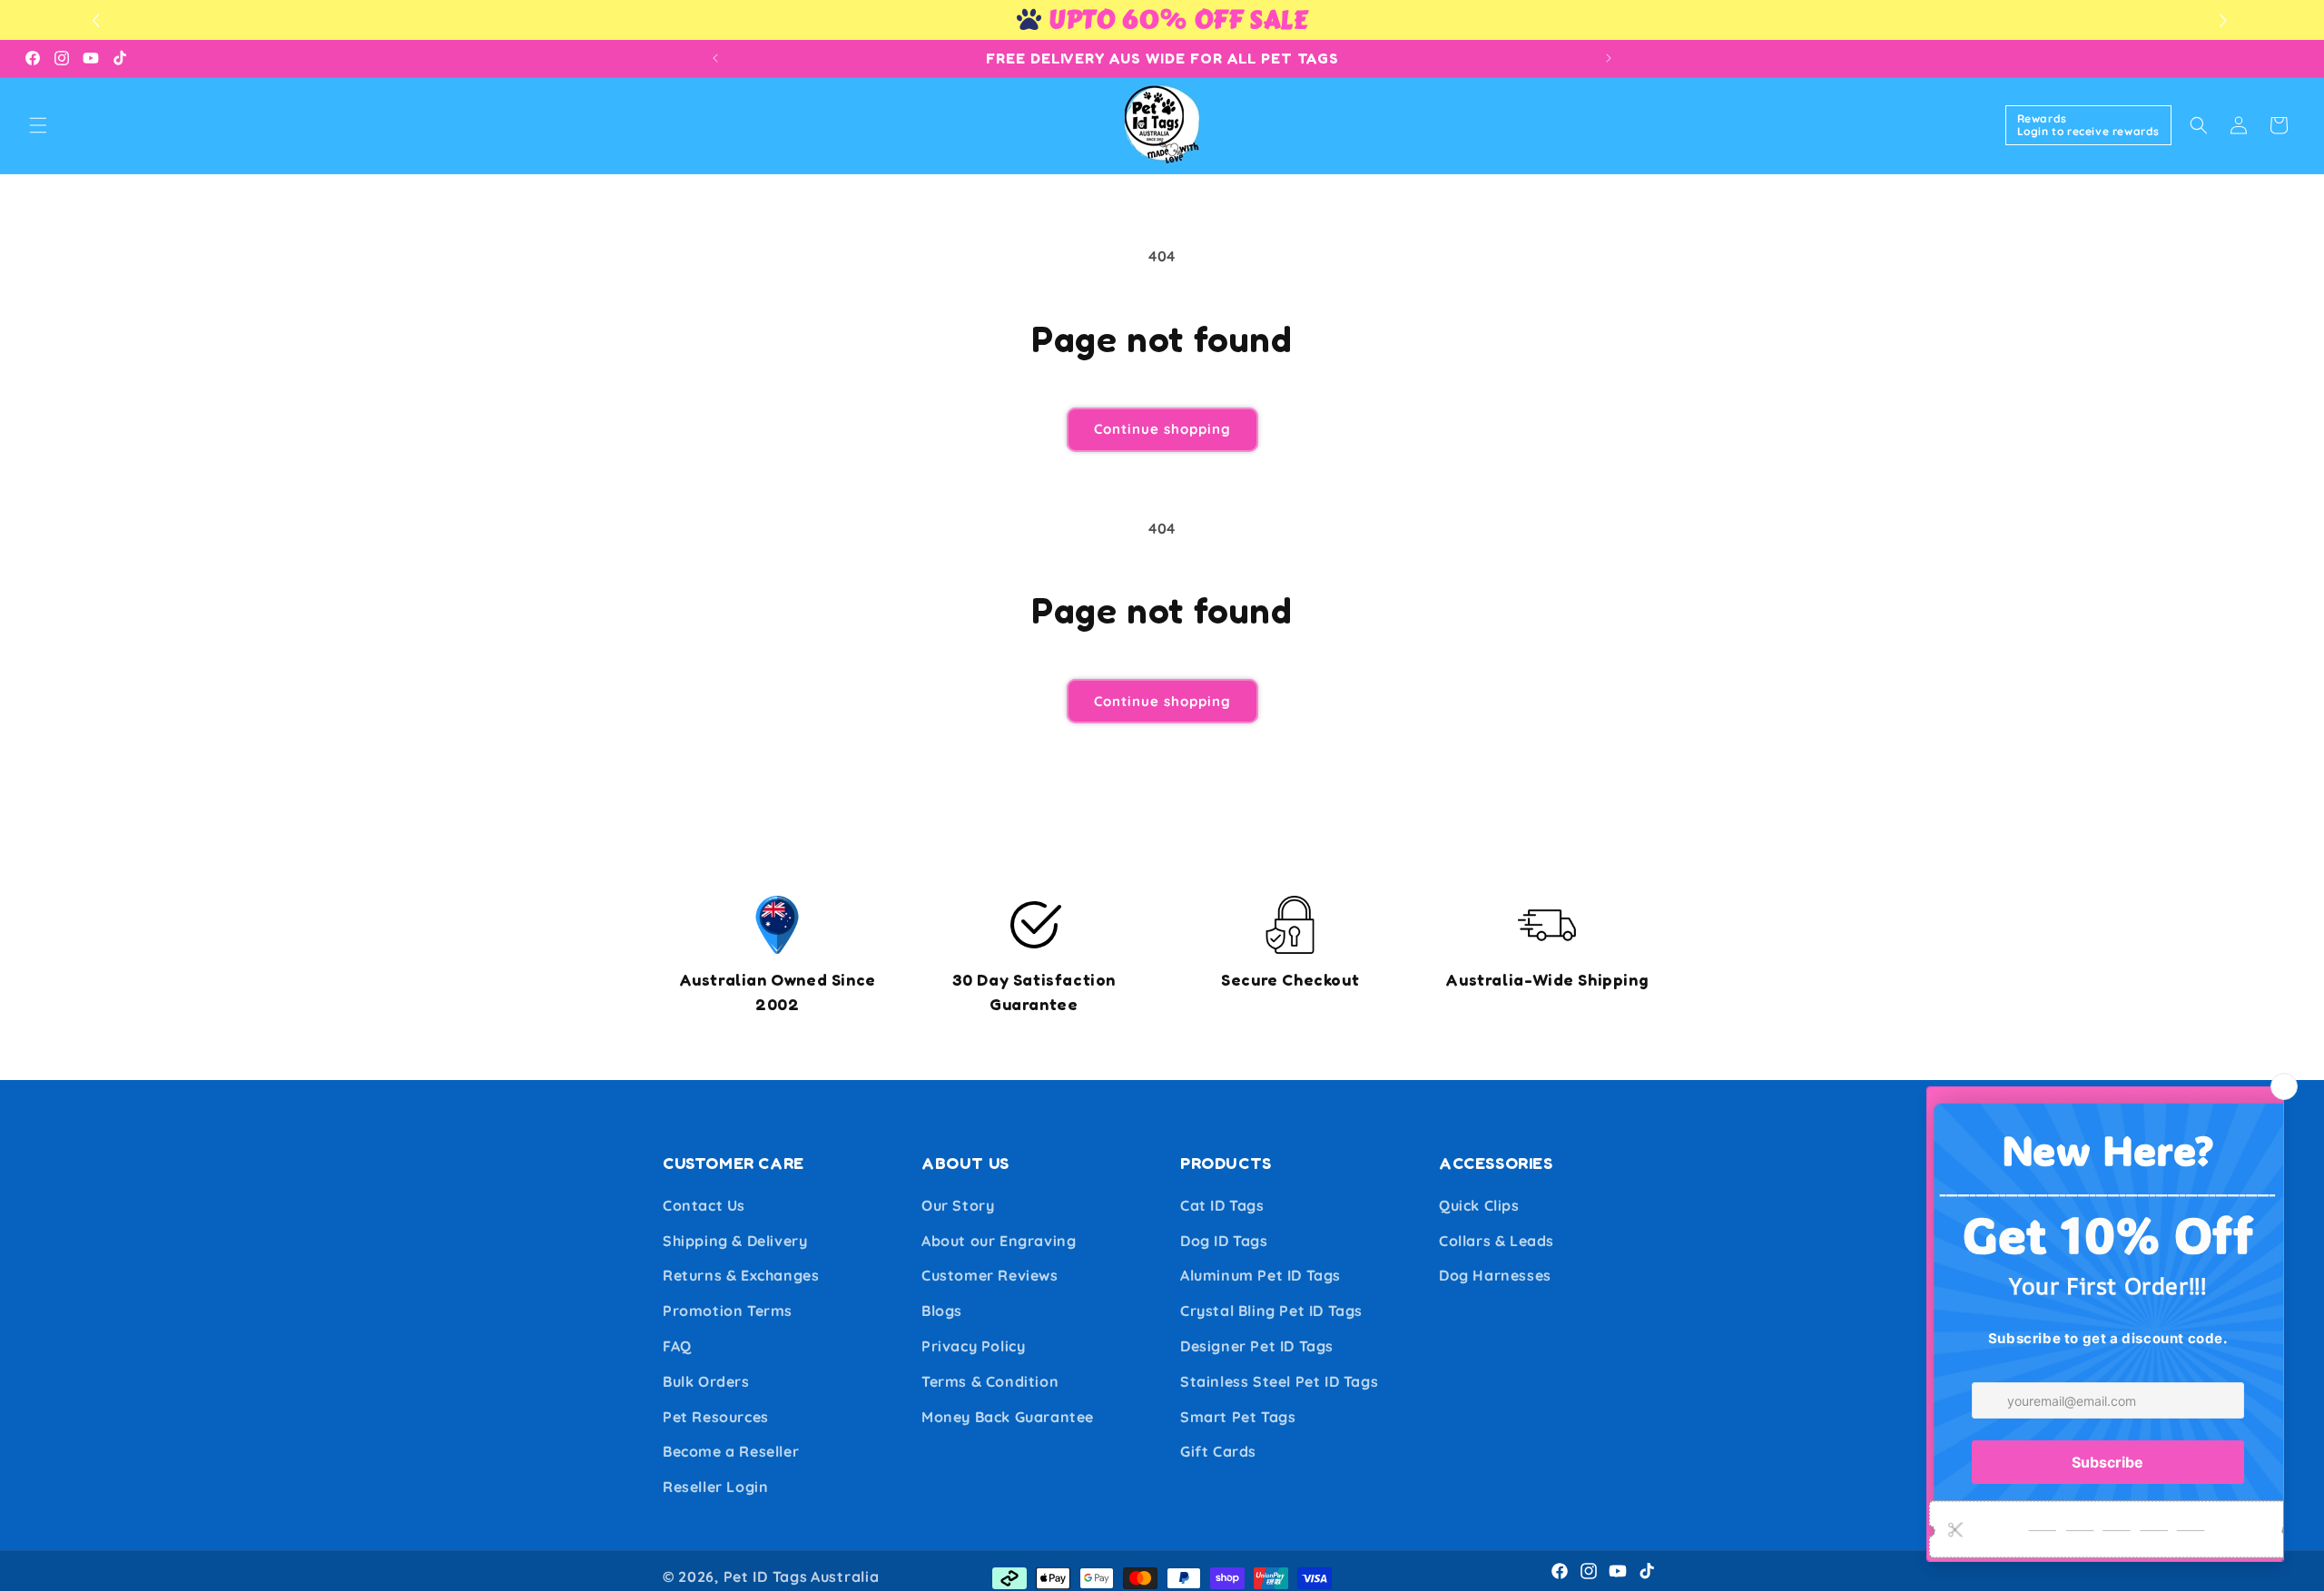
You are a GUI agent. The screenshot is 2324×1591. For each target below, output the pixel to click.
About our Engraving (999, 1241)
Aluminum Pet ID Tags (1260, 1275)
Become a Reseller (731, 1451)
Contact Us (704, 1205)
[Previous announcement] (715, 58)
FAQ (677, 1346)
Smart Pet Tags (1238, 1417)
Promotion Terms (728, 1311)
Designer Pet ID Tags (1257, 1346)
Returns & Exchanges (741, 1275)
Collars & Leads (1497, 1241)
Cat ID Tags (1222, 1205)
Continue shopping (1162, 429)
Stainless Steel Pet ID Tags (1279, 1381)
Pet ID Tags (766, 1576)
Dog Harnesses (1495, 1275)
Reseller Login (715, 1487)
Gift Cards (1218, 1451)
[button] (2226, 20)
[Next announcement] (1609, 58)
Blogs (942, 1311)
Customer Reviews (990, 1275)
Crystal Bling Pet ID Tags (1271, 1311)
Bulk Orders (706, 1381)
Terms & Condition (990, 1381)
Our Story (958, 1205)
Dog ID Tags (1224, 1241)
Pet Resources (716, 1417)
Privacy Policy (973, 1346)
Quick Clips (1479, 1205)
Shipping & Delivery (735, 1241)
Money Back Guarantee (1008, 1417)
